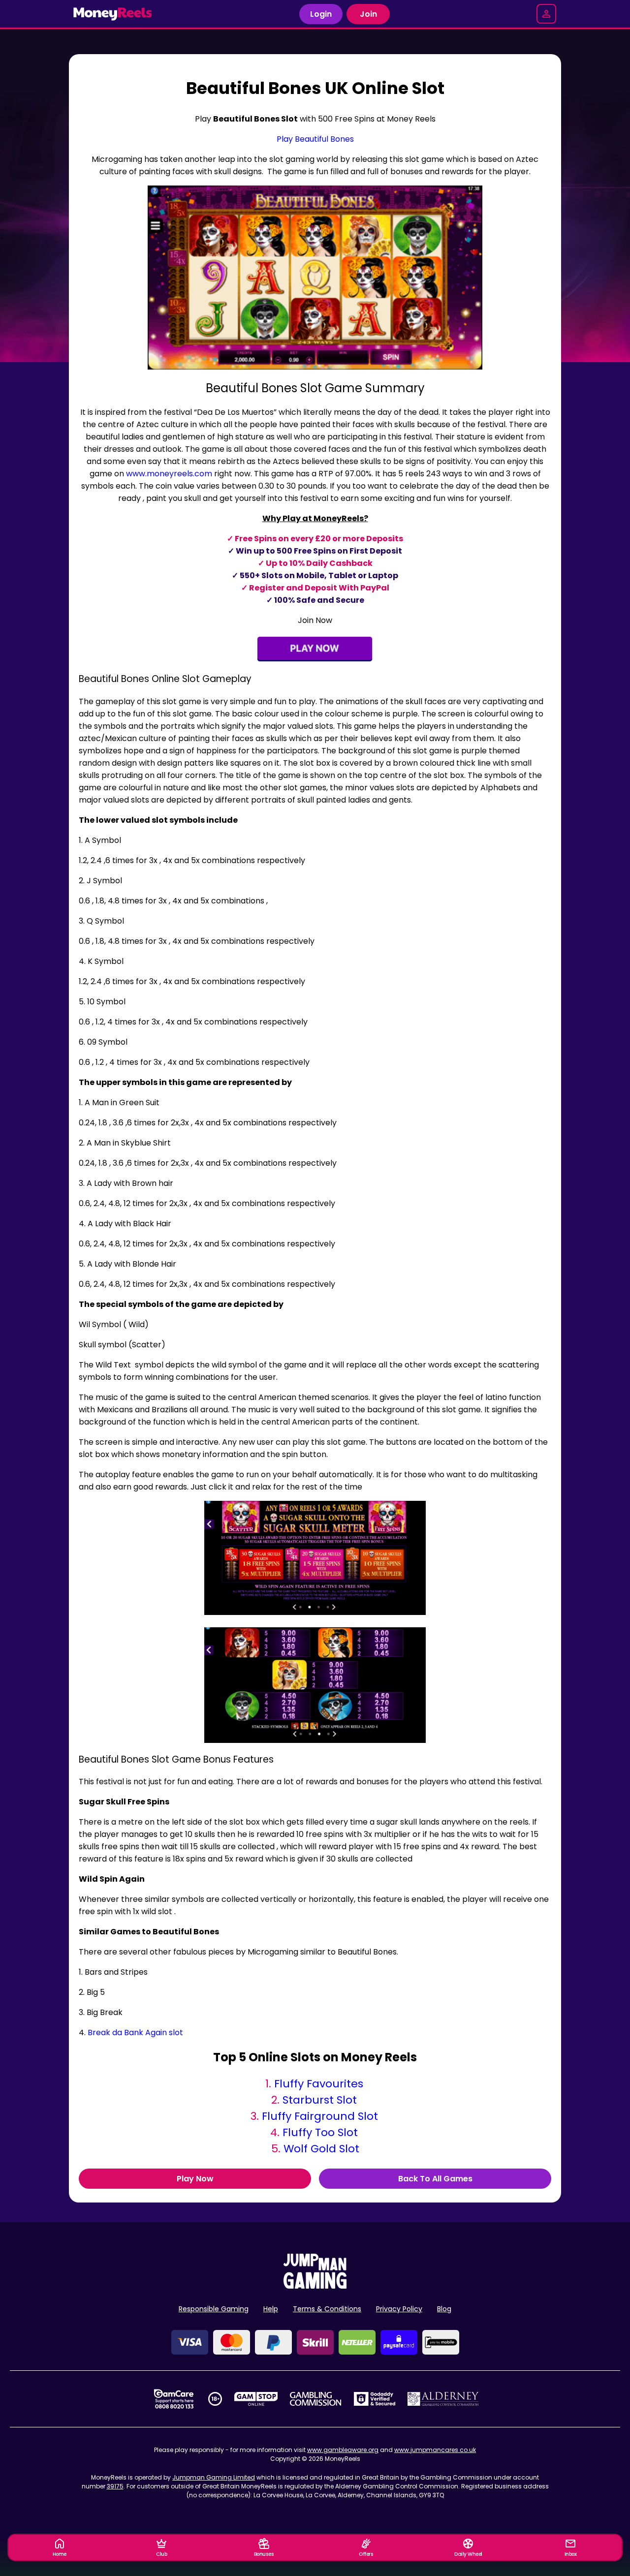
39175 (115, 2486)
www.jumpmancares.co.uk (435, 2450)
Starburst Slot (320, 2100)
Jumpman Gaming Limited (214, 2477)
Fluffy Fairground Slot (320, 2116)
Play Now (195, 2179)
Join (368, 14)
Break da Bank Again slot (135, 2033)
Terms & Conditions (327, 2309)
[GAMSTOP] (256, 2399)
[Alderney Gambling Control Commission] (443, 2399)
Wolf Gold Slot (321, 2149)
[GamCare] (174, 2399)
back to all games (435, 2179)
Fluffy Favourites (319, 2084)
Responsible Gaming (214, 2309)
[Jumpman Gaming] (315, 2286)
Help (271, 2309)
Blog (444, 2309)
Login (321, 14)
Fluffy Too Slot (320, 2132)
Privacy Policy (399, 2309)
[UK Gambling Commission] (315, 2399)
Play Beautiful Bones (315, 139)
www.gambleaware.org (343, 2450)
